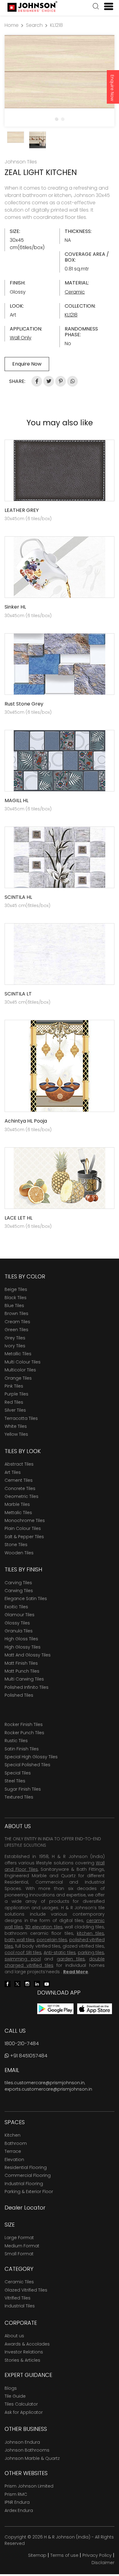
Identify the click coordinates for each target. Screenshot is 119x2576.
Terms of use (64, 2555)
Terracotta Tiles (21, 1418)
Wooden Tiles (19, 1553)
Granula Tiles (19, 1631)
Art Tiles (13, 1472)
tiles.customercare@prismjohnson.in (45, 2083)
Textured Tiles (19, 1797)
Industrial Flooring (24, 2184)
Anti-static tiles (60, 1953)
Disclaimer (103, 2563)
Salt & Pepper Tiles (24, 1537)
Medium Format (22, 2246)
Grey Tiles (15, 1338)
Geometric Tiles (22, 1496)
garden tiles (71, 1959)
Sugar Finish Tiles (23, 1789)
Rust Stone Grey (24, 704)
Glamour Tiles (20, 1615)
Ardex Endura (19, 2510)
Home (12, 25)
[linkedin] (37, 1983)
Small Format (19, 2254)
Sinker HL (15, 607)
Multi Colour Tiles (23, 1362)
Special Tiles (18, 1773)
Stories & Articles (22, 2360)
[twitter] (17, 1983)
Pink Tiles (14, 1386)
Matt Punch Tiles (22, 1671)
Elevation (14, 2160)
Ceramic (75, 292)
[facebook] (8, 1983)
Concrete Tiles (20, 1488)
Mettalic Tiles (18, 1513)
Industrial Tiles (20, 2306)
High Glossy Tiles (23, 1647)
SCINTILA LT (18, 994)
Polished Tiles (19, 1695)
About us (14, 2336)
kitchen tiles (90, 1933)
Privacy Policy (97, 2555)
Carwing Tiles (19, 1591)
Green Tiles (16, 1330)
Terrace (13, 2151)
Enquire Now (112, 88)
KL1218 (56, 25)
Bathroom (16, 2143)
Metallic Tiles (18, 1354)
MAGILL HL (16, 800)
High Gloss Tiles (21, 1639)
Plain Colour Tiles (23, 1528)
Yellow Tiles (16, 1434)
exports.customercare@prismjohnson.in (48, 2089)
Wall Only (21, 338)
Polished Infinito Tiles (27, 1687)
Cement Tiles (19, 1480)
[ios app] (95, 2008)
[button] (96, 7)
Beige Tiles (16, 1289)
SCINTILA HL (18, 897)
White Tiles (16, 1426)
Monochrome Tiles (25, 1520)
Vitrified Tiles (18, 2298)
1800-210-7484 (22, 2044)
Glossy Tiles (17, 1623)
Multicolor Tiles (20, 1370)
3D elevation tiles (44, 1927)
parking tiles (91, 1953)
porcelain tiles (52, 1940)
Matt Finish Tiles (21, 1663)
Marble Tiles (17, 1504)
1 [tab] (56, 119)
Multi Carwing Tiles (24, 1679)
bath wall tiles (20, 1940)
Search (34, 25)
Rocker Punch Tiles (24, 1733)
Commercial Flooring (28, 2175)
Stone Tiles (16, 1545)
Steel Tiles (15, 1781)
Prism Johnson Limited (29, 2486)
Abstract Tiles (19, 1464)
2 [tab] (63, 119)
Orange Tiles (18, 1378)
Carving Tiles (18, 1583)
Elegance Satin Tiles (26, 1599)
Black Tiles (16, 1298)
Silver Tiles (15, 1410)
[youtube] (47, 1983)
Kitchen (13, 2135)
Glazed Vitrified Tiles (26, 2290)
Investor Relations (24, 2352)
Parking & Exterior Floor (29, 2192)
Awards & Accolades (27, 2344)
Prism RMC (16, 2494)
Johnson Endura (22, 2442)
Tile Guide (15, 2396)
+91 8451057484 (28, 2056)
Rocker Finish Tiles (24, 1724)
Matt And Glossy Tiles (28, 1655)
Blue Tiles (14, 1306)
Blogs (11, 2388)
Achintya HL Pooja (26, 1121)
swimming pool (23, 1959)
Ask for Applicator (24, 2412)
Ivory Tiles (15, 1346)
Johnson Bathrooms (27, 2450)
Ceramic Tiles (19, 2282)
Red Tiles (14, 1402)
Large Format (19, 2238)
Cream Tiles (17, 1322)
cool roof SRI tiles (23, 1953)
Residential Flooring (26, 2167)
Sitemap (37, 2555)
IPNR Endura (17, 2502)
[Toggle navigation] (106, 6)
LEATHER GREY (22, 510)
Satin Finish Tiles (22, 1749)
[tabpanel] (60, 72)
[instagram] (27, 1983)
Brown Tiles (16, 1313)
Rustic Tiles (16, 1741)
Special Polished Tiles (27, 1765)
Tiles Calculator (21, 2404)
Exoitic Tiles (16, 1607)
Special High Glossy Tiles (31, 1757)
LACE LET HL (18, 1218)
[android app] (55, 2008)
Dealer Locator (25, 2208)
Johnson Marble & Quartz (32, 2458)
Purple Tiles (16, 1394)
